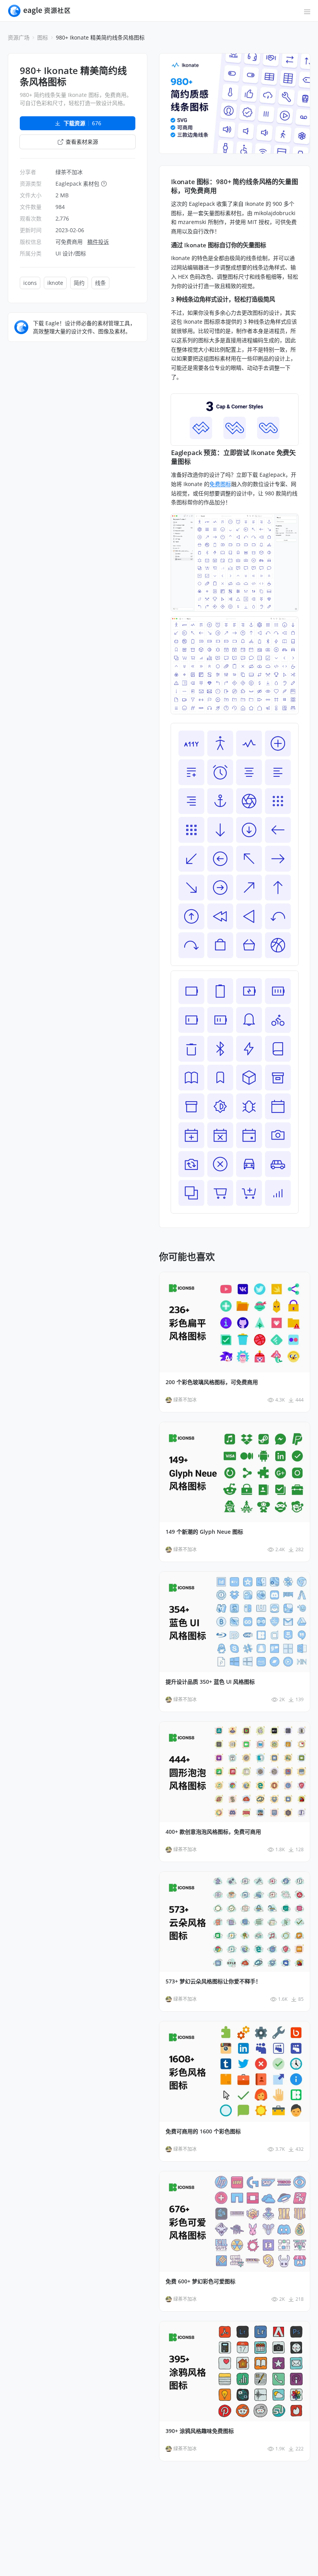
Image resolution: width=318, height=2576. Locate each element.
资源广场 (19, 37)
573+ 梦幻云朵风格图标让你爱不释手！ (213, 1981)
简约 (79, 283)
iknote (55, 283)
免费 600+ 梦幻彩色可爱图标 (200, 2281)
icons (30, 283)
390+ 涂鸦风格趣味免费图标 (200, 2431)
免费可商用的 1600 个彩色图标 (203, 2131)
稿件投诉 (98, 242)
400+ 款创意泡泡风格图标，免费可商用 (213, 1832)
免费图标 (220, 484)
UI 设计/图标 (71, 253)
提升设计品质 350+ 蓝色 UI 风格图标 (210, 1682)
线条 (100, 283)
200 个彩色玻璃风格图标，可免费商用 (212, 1382)
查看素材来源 (82, 142)
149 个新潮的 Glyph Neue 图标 (204, 1532)
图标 (43, 37)
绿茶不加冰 (69, 172)
